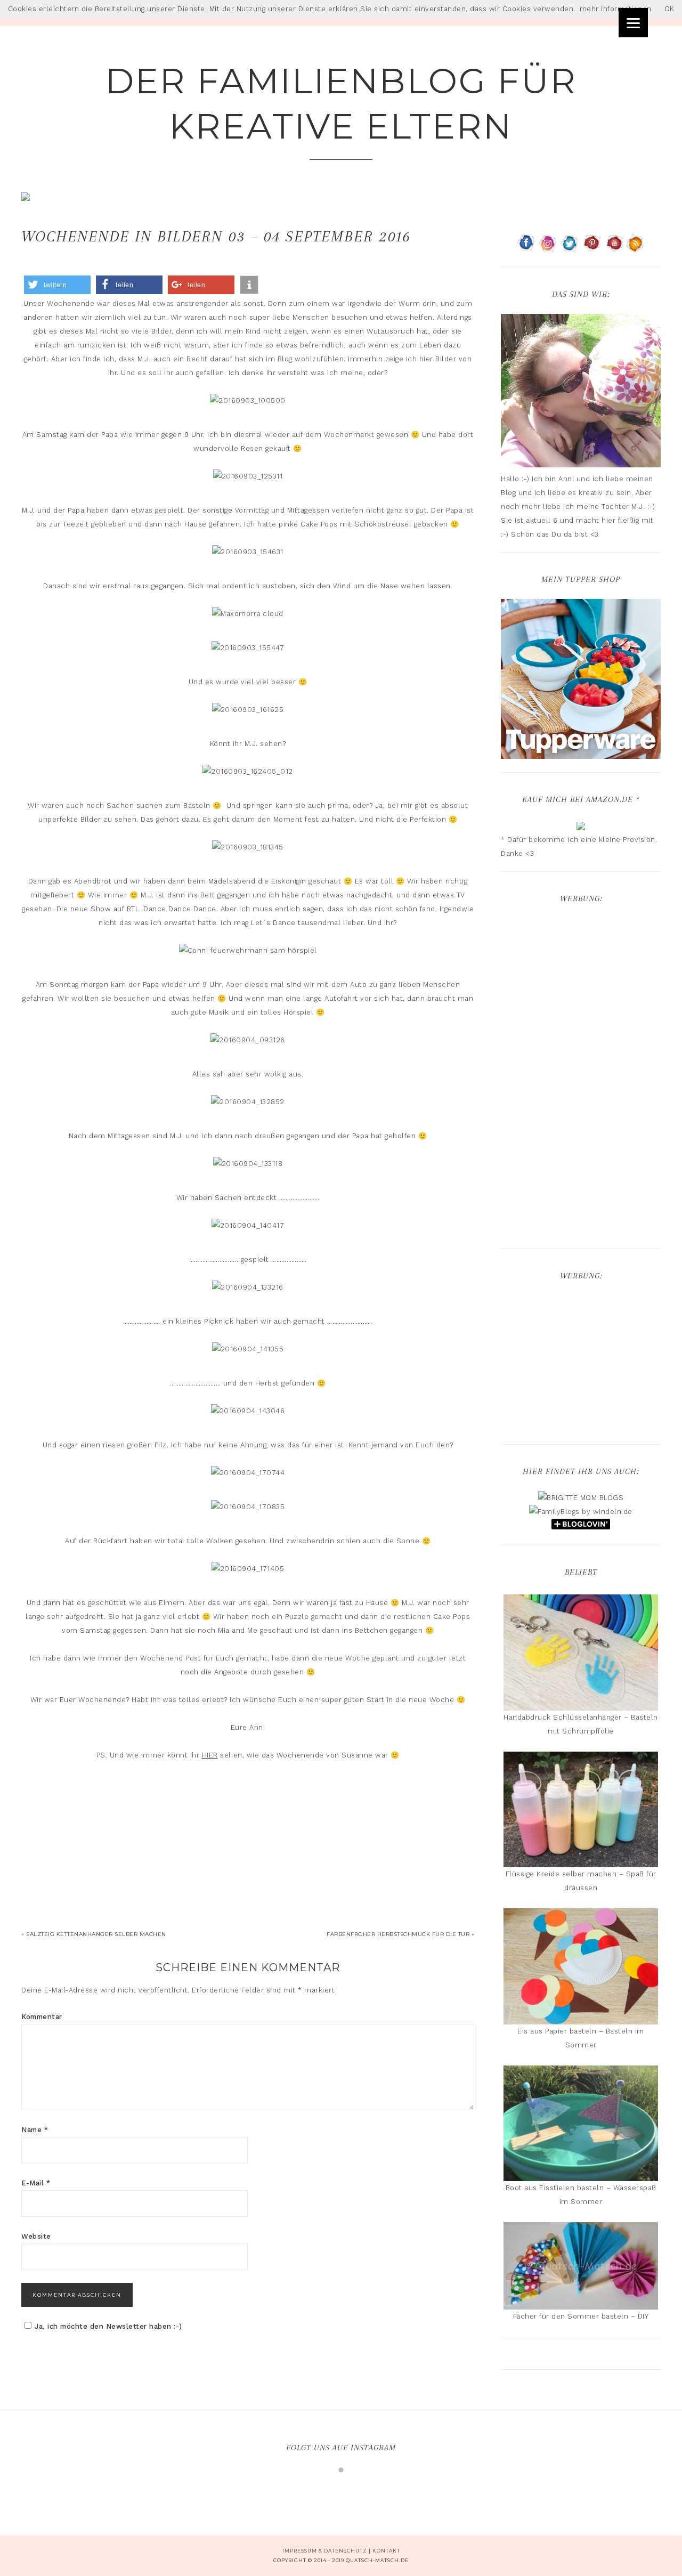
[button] (57, 285)
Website (36, 2236)
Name (35, 2130)
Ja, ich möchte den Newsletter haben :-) (108, 2326)
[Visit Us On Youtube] (614, 249)
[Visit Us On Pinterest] (592, 249)
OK (669, 9)
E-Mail (36, 2183)
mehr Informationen (616, 9)
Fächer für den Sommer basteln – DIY (581, 2316)
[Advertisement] (581, 1078)
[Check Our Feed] (635, 249)
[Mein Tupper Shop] (581, 754)
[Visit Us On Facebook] (526, 249)
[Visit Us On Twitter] (570, 249)
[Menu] (633, 23)
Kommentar (42, 2017)
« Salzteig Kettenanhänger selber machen (94, 1934)
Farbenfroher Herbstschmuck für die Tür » (400, 1934)
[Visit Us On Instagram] (548, 249)
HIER (210, 1755)
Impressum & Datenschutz (325, 2551)
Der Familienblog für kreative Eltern (341, 103)
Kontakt (386, 2551)
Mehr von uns (348, 2489)
